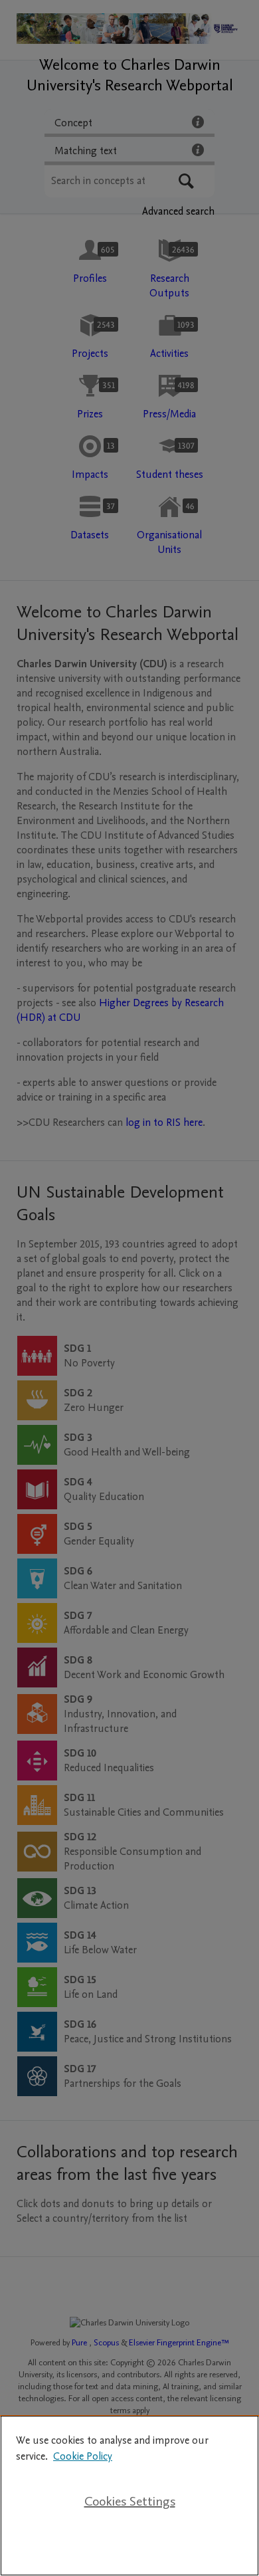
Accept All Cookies (129, 2544)
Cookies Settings (130, 2502)
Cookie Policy (83, 2456)
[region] (129, 2496)
